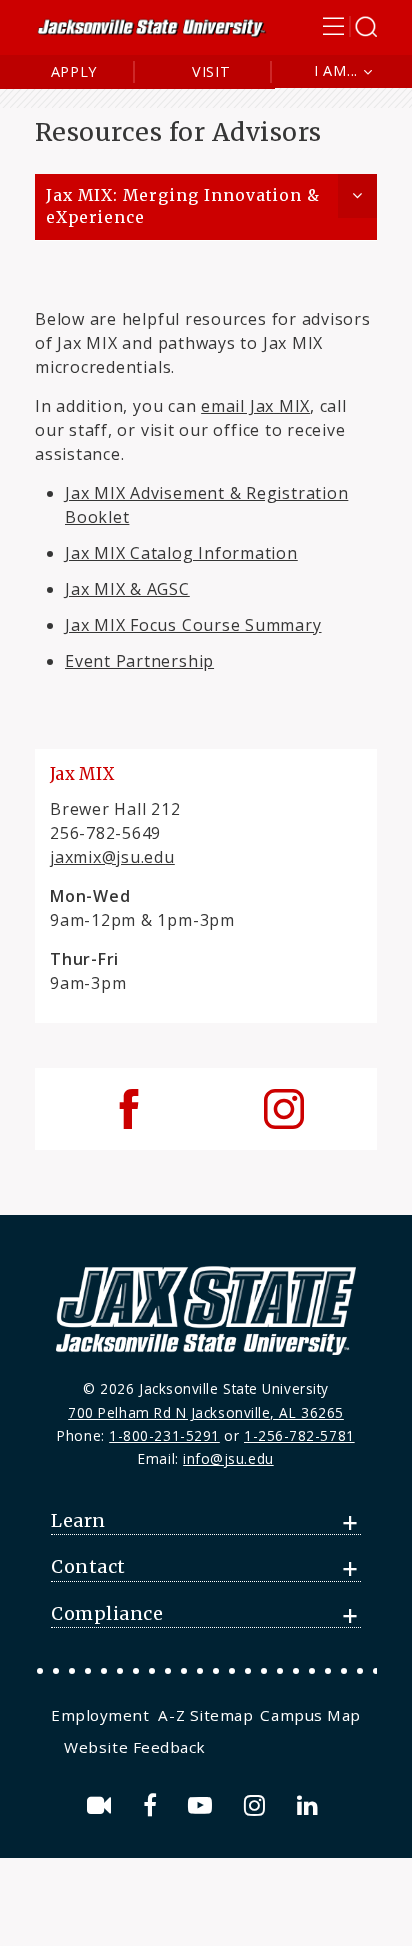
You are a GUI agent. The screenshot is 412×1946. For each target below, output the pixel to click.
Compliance (107, 1614)
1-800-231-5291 (164, 1435)
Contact (88, 1567)
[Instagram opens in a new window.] (258, 1805)
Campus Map (310, 1715)
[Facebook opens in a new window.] (153, 1805)
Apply (74, 71)
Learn (78, 1521)
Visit (211, 71)
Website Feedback (135, 1747)
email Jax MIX (255, 406)
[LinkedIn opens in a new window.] (311, 1805)
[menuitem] (102, 1715)
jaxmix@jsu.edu (112, 857)
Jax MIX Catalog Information (181, 553)
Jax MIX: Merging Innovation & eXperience (183, 206)
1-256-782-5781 (299, 1435)
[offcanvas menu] (350, 26)
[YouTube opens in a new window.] (203, 1805)
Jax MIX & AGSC (127, 589)
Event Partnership (139, 661)
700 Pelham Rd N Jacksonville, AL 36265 (206, 1412)
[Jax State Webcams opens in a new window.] (102, 1805)
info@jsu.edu (228, 1458)
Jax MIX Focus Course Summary (193, 625)
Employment (100, 1715)
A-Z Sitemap (205, 1715)
